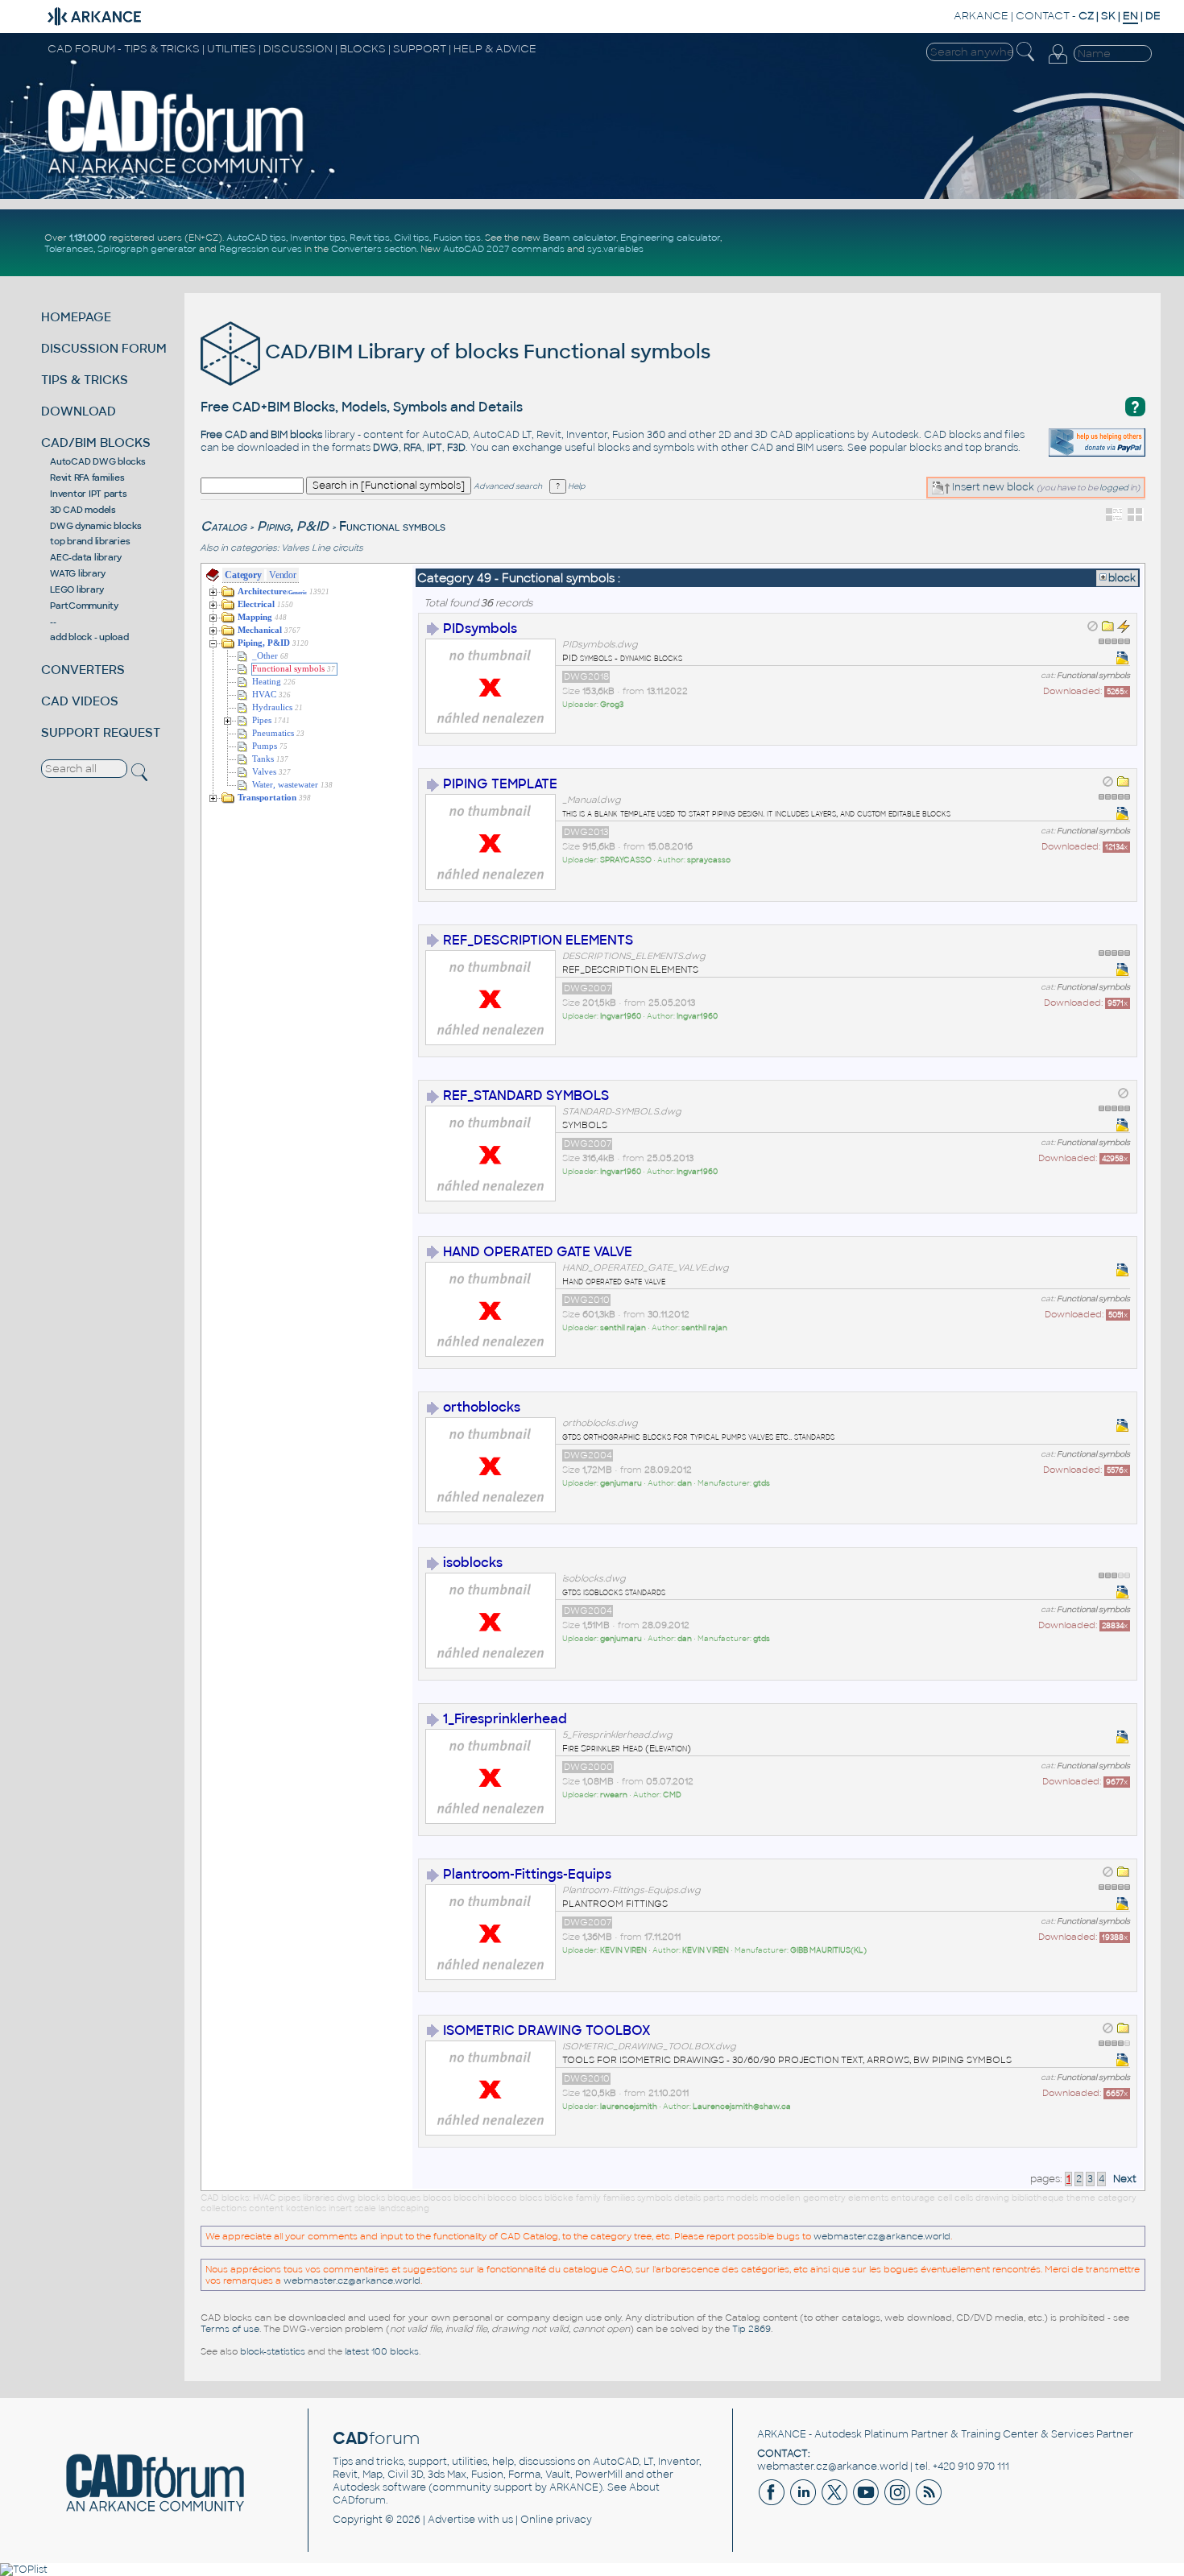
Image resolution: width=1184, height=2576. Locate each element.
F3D (456, 448)
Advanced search (508, 486)
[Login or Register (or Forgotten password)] (1058, 64)
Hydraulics (272, 707)
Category (243, 575)
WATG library (78, 573)
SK (1108, 16)
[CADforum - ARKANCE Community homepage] (176, 173)
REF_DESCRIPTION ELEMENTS (538, 940)
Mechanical (260, 630)
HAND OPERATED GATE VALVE (538, 1252)
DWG (386, 448)
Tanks (263, 759)
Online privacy (556, 2520)
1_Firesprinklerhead (505, 1719)
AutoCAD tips (256, 238)
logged (1114, 488)
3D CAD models (83, 510)
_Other (265, 656)
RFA (413, 448)
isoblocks (473, 1563)
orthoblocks (482, 1407)
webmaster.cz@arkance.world (882, 2236)
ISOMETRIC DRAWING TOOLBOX (547, 2030)
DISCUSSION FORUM (104, 348)
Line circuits (337, 548)
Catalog (224, 526)
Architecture (272, 591)
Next (1125, 2179)
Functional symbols (288, 669)
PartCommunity (84, 606)
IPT (435, 448)
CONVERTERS (83, 670)
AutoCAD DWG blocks (98, 461)
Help (575, 486)
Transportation (267, 798)
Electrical (256, 604)
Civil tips (412, 238)
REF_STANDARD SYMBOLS (526, 1096)
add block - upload (89, 637)
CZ (1086, 16)
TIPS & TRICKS (85, 380)
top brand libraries (90, 541)
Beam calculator (580, 238)
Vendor (283, 575)
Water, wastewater (285, 785)
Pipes (262, 720)
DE (1153, 16)
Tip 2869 (751, 2329)
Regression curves (261, 249)
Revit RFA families (87, 478)
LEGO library (77, 589)
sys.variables (615, 249)
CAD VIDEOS (80, 701)
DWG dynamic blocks (96, 526)
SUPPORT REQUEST (101, 732)
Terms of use (230, 2329)
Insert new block (992, 487)
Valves (295, 548)
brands (1001, 448)
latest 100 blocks (382, 2351)
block (1122, 578)
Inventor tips (318, 238)
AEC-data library (86, 557)
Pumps (265, 746)
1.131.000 (88, 238)
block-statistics (273, 2351)
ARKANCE (981, 16)
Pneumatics (273, 733)
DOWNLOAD (79, 411)
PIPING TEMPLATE (500, 784)
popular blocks (905, 448)
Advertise (451, 2520)
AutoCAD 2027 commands (504, 249)
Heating (267, 682)
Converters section (374, 249)
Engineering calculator (670, 238)
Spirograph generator (147, 249)
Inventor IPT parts (89, 494)
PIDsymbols (480, 628)
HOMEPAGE (76, 317)
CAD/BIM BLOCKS (96, 442)
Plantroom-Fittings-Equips (527, 1874)
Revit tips (370, 238)
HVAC (264, 695)
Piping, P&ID (293, 526)
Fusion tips (457, 238)
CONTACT (1043, 16)
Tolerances (69, 249)
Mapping (255, 617)
